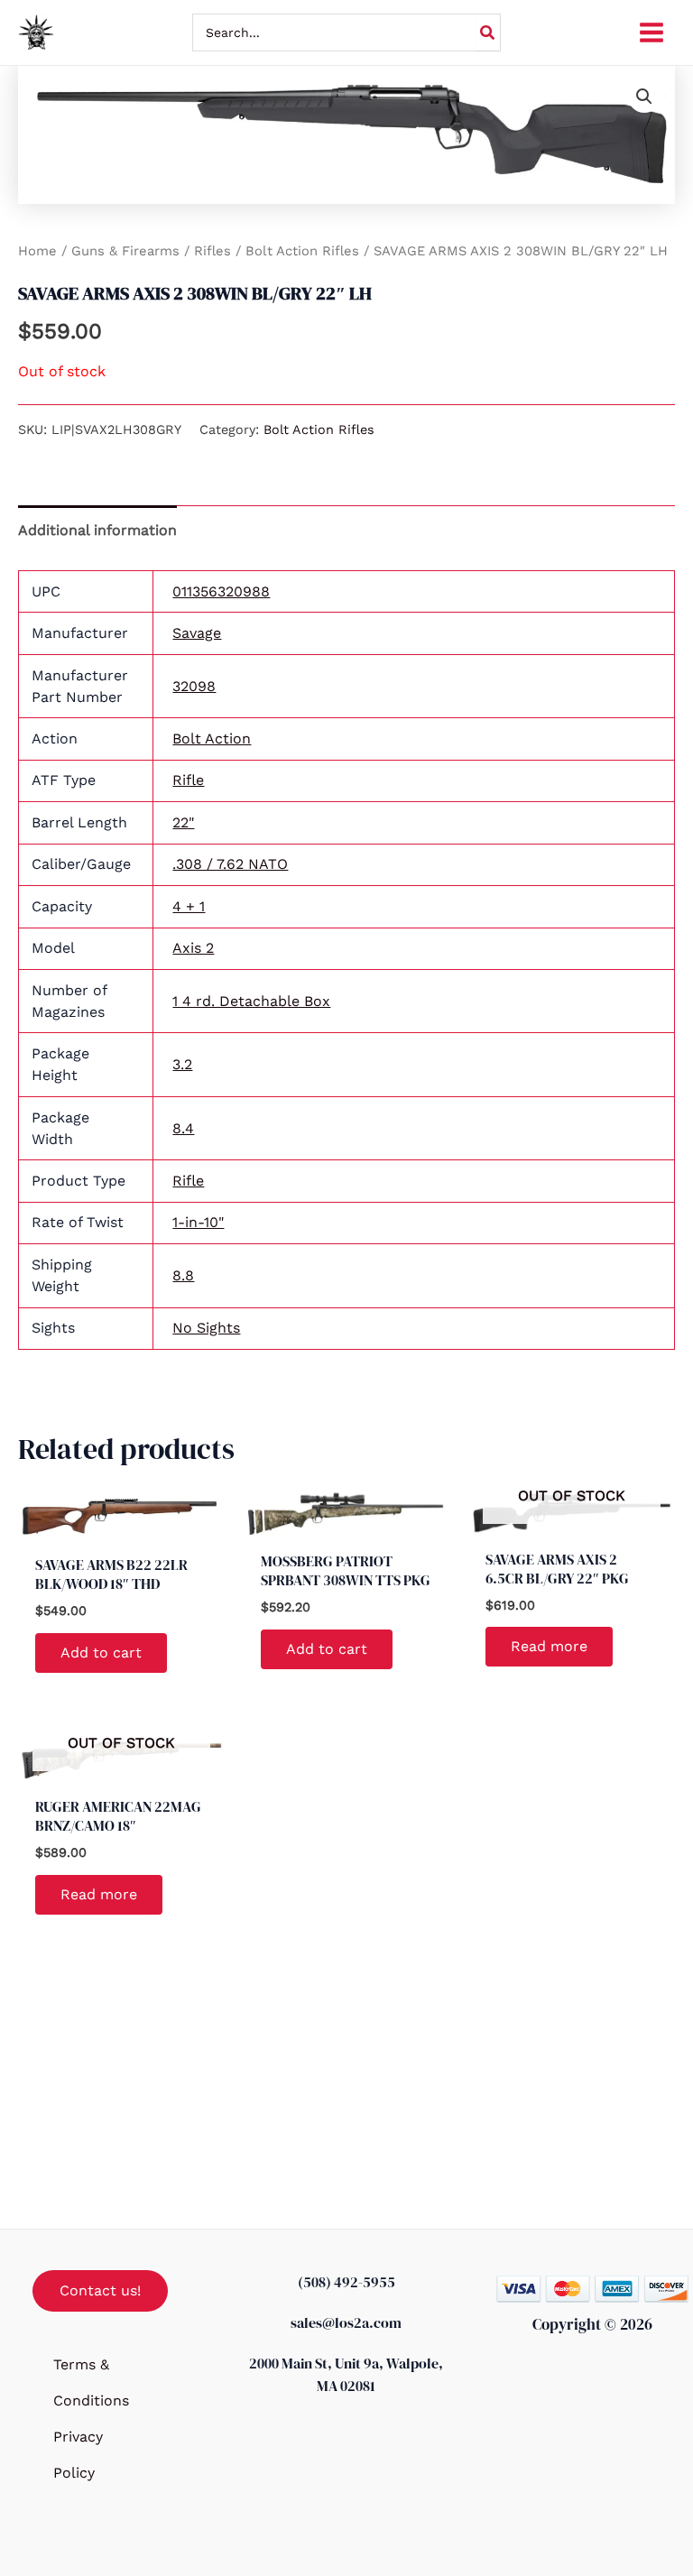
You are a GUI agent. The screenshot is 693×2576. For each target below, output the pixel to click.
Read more (549, 1646)
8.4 (183, 1128)
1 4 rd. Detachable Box (251, 1001)
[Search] (488, 32)
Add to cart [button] (101, 1653)
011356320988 (221, 591)
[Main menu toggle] (651, 32)
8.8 (183, 1275)
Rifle (188, 780)
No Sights (206, 1328)
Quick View (122, 1525)
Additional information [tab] (97, 530)
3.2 (182, 1064)
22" (183, 822)
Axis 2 (193, 948)
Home (37, 251)
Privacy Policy (78, 2455)
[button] (644, 97)
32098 (194, 686)
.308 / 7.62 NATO (230, 864)
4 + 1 (189, 906)
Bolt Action (212, 739)
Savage (197, 633)
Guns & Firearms (125, 251)
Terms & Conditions (91, 2382)
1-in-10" (198, 1222)
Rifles (213, 251)
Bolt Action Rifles (302, 251)
